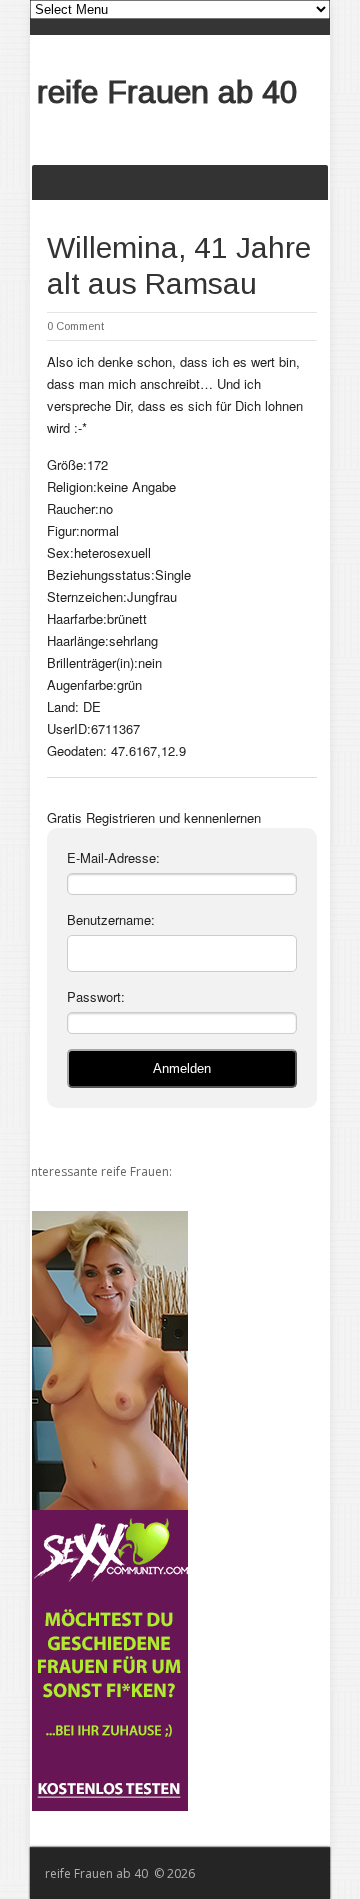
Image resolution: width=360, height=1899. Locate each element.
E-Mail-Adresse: (113, 857)
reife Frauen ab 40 (167, 92)
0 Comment (75, 326)
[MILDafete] (108, 1511)
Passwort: (96, 996)
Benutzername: (111, 919)
